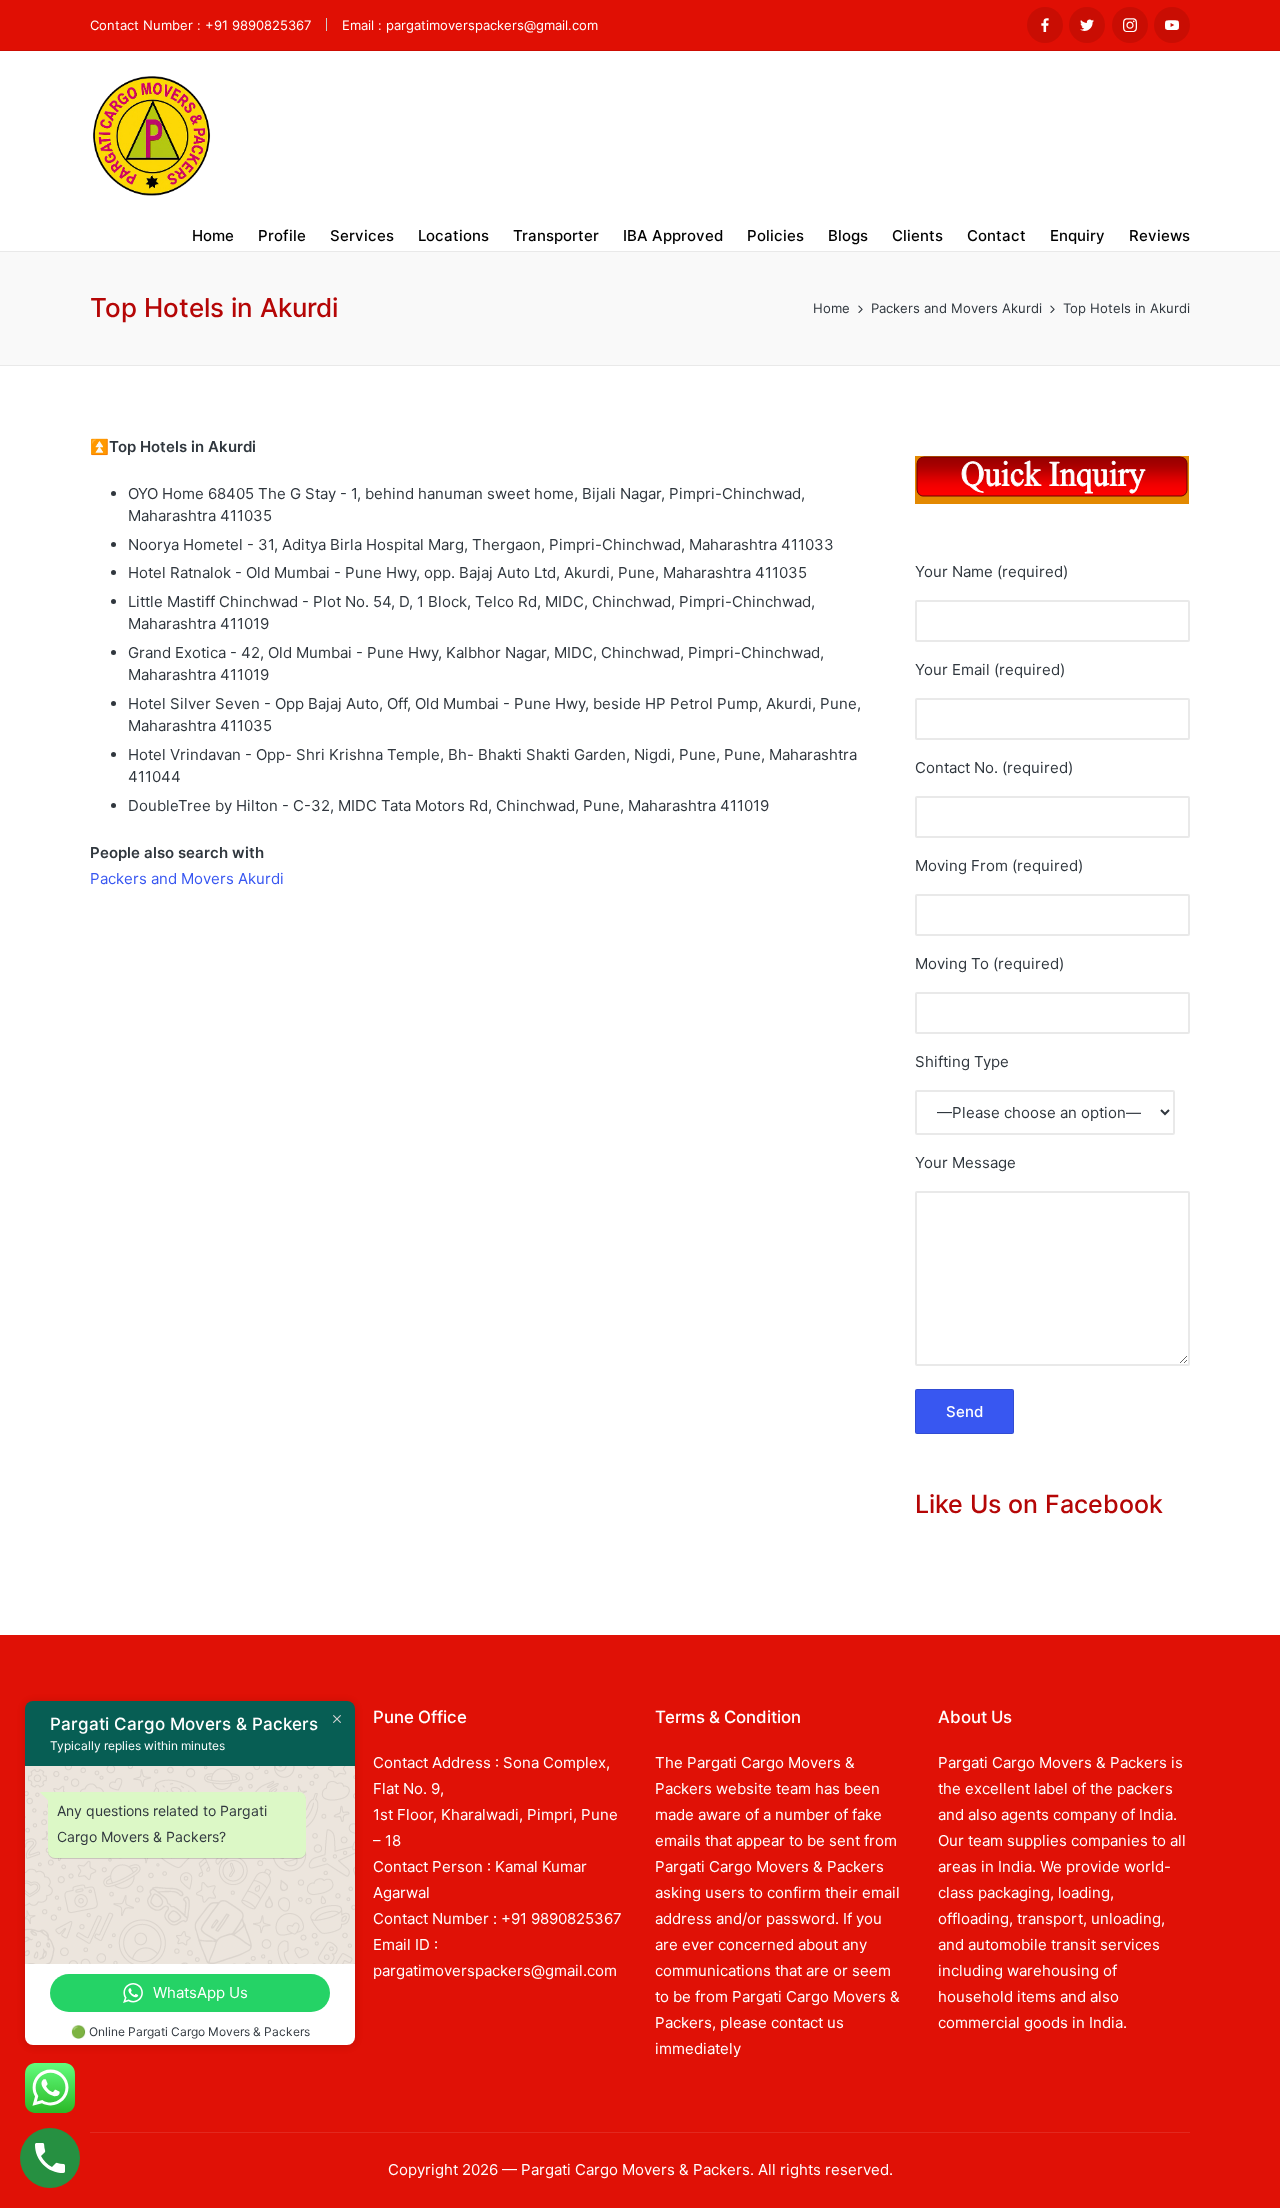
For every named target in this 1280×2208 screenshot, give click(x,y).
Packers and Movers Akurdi (187, 878)
